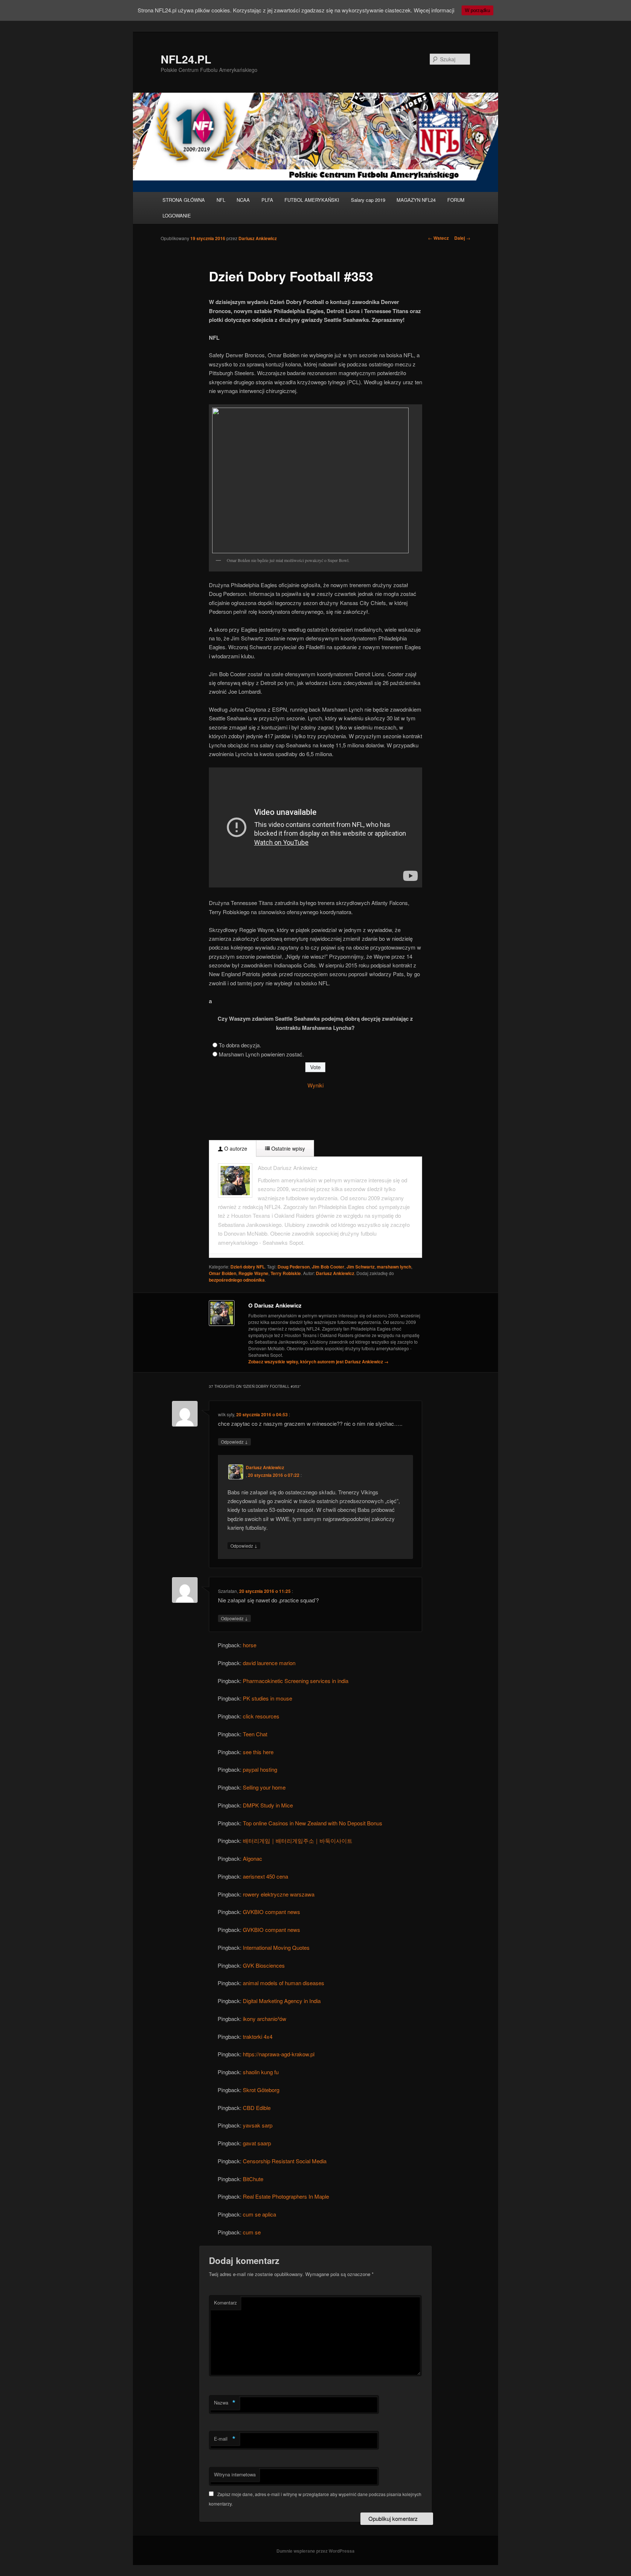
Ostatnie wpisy (287, 1148)
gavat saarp (257, 2143)
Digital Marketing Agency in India (282, 2001)
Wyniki (315, 1085)
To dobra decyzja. (240, 1045)
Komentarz (225, 2302)
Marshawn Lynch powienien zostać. (261, 1054)
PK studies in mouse (267, 1698)
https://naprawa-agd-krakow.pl (279, 2054)
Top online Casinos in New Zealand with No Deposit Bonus (313, 1823)
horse (250, 1645)
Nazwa (225, 2403)
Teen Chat (255, 1734)
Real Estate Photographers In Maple (286, 2196)
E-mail (225, 2439)
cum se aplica (259, 2214)
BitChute (253, 2179)
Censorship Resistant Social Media (285, 2161)
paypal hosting (260, 1769)
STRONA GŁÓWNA (184, 200)
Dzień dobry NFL (248, 1267)
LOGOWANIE (177, 215)
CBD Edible (257, 2108)
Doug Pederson (294, 1267)
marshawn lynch (394, 1267)
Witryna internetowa (235, 2474)
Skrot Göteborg (261, 2090)
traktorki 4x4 (258, 2036)
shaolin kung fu (261, 2072)
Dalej (462, 238)
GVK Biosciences (264, 1965)
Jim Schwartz (361, 1267)
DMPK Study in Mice (268, 1805)
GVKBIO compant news (271, 1912)
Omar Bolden (223, 1273)
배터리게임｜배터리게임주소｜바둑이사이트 (298, 1840)
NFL (221, 200)
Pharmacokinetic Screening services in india (296, 1681)
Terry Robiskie (286, 1273)
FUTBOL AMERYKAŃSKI (312, 200)
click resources (261, 1716)
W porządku (477, 10)
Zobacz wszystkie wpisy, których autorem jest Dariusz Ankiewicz (318, 1362)
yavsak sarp (258, 2125)
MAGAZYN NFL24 (416, 200)
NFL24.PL (186, 59)
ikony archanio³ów (265, 2019)
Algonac (253, 1858)
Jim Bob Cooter (328, 1267)
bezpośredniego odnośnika (237, 1280)
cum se (252, 2232)
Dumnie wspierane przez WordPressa (315, 2551)
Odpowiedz (234, 1441)
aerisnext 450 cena (265, 1876)
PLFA (267, 200)
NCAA (243, 200)
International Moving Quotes (276, 1947)
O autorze (235, 1148)
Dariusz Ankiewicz (258, 238)
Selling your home (264, 1787)
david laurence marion (269, 1663)
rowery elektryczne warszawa (279, 1894)
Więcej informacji (434, 10)
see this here (258, 1752)
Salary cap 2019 (368, 200)
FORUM (456, 200)
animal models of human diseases (284, 1983)
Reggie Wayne (253, 1273)
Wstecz (438, 238)
